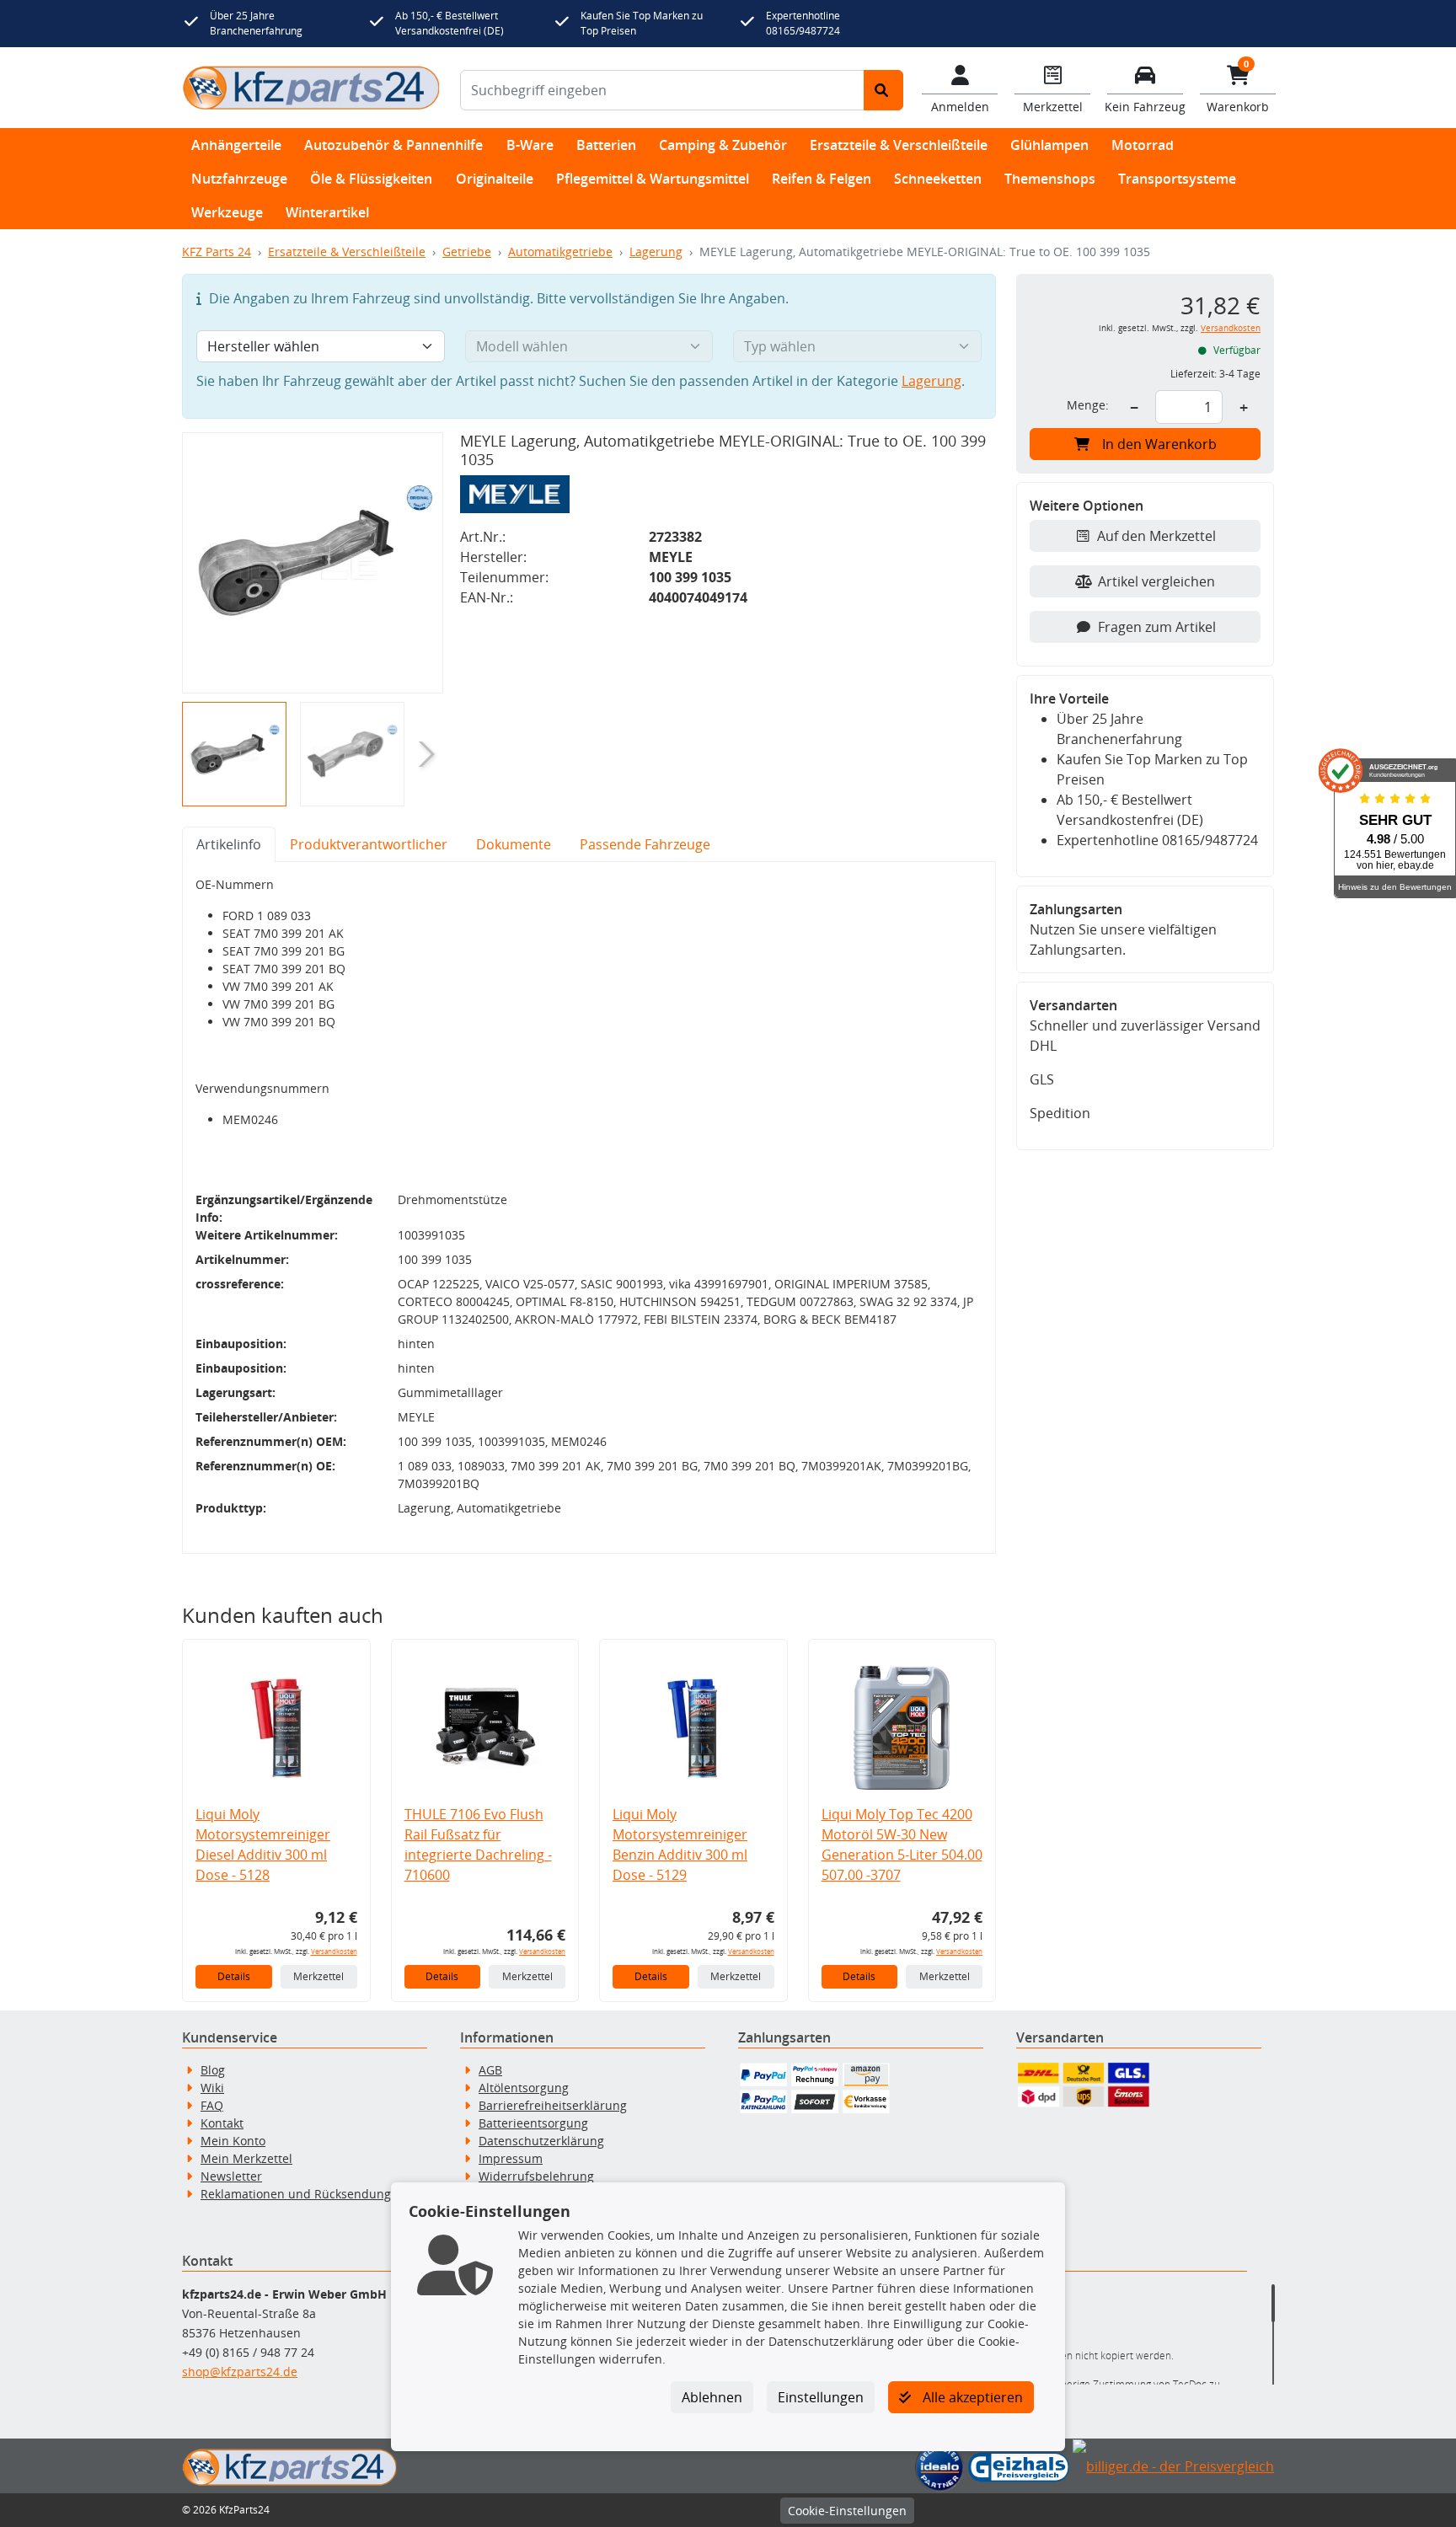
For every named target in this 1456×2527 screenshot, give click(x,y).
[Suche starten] (883, 90)
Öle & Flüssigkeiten (371, 179)
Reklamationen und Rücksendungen (303, 2194)
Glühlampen (1049, 145)
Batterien (606, 145)
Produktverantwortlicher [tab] (369, 844)
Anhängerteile (236, 145)
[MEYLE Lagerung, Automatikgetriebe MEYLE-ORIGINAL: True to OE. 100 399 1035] (313, 563)
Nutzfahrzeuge (239, 179)
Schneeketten (938, 179)
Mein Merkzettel (246, 2158)
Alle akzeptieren (971, 2397)
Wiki (212, 2088)
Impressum (511, 2158)
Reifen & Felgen (822, 179)
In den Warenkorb (1159, 444)
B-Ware (530, 145)
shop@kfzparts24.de (240, 2372)
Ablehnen (712, 2397)
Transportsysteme (1177, 179)
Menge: (1088, 405)
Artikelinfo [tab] (229, 844)
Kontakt (222, 2123)
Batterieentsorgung (533, 2123)
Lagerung (656, 252)
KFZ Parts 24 (217, 252)
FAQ (212, 2105)
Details (234, 1976)
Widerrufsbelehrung (536, 2176)
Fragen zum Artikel (1157, 627)
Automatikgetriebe (560, 252)
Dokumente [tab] (514, 844)
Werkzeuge (227, 212)
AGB (490, 2070)
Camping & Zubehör (723, 145)
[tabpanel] (589, 1208)
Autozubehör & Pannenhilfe (393, 145)
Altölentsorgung (524, 2088)
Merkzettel (318, 1976)
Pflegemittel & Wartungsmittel (653, 179)
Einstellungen (821, 2397)
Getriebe (467, 252)
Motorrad (1143, 145)
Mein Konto (233, 2141)
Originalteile (495, 179)
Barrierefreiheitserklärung (553, 2105)
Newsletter (231, 2176)
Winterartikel (327, 212)
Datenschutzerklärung (541, 2141)
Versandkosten (334, 1951)
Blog (213, 2070)
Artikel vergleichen (1156, 581)
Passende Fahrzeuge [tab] (645, 844)
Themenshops (1050, 179)
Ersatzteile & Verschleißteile (899, 145)
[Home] (311, 88)
